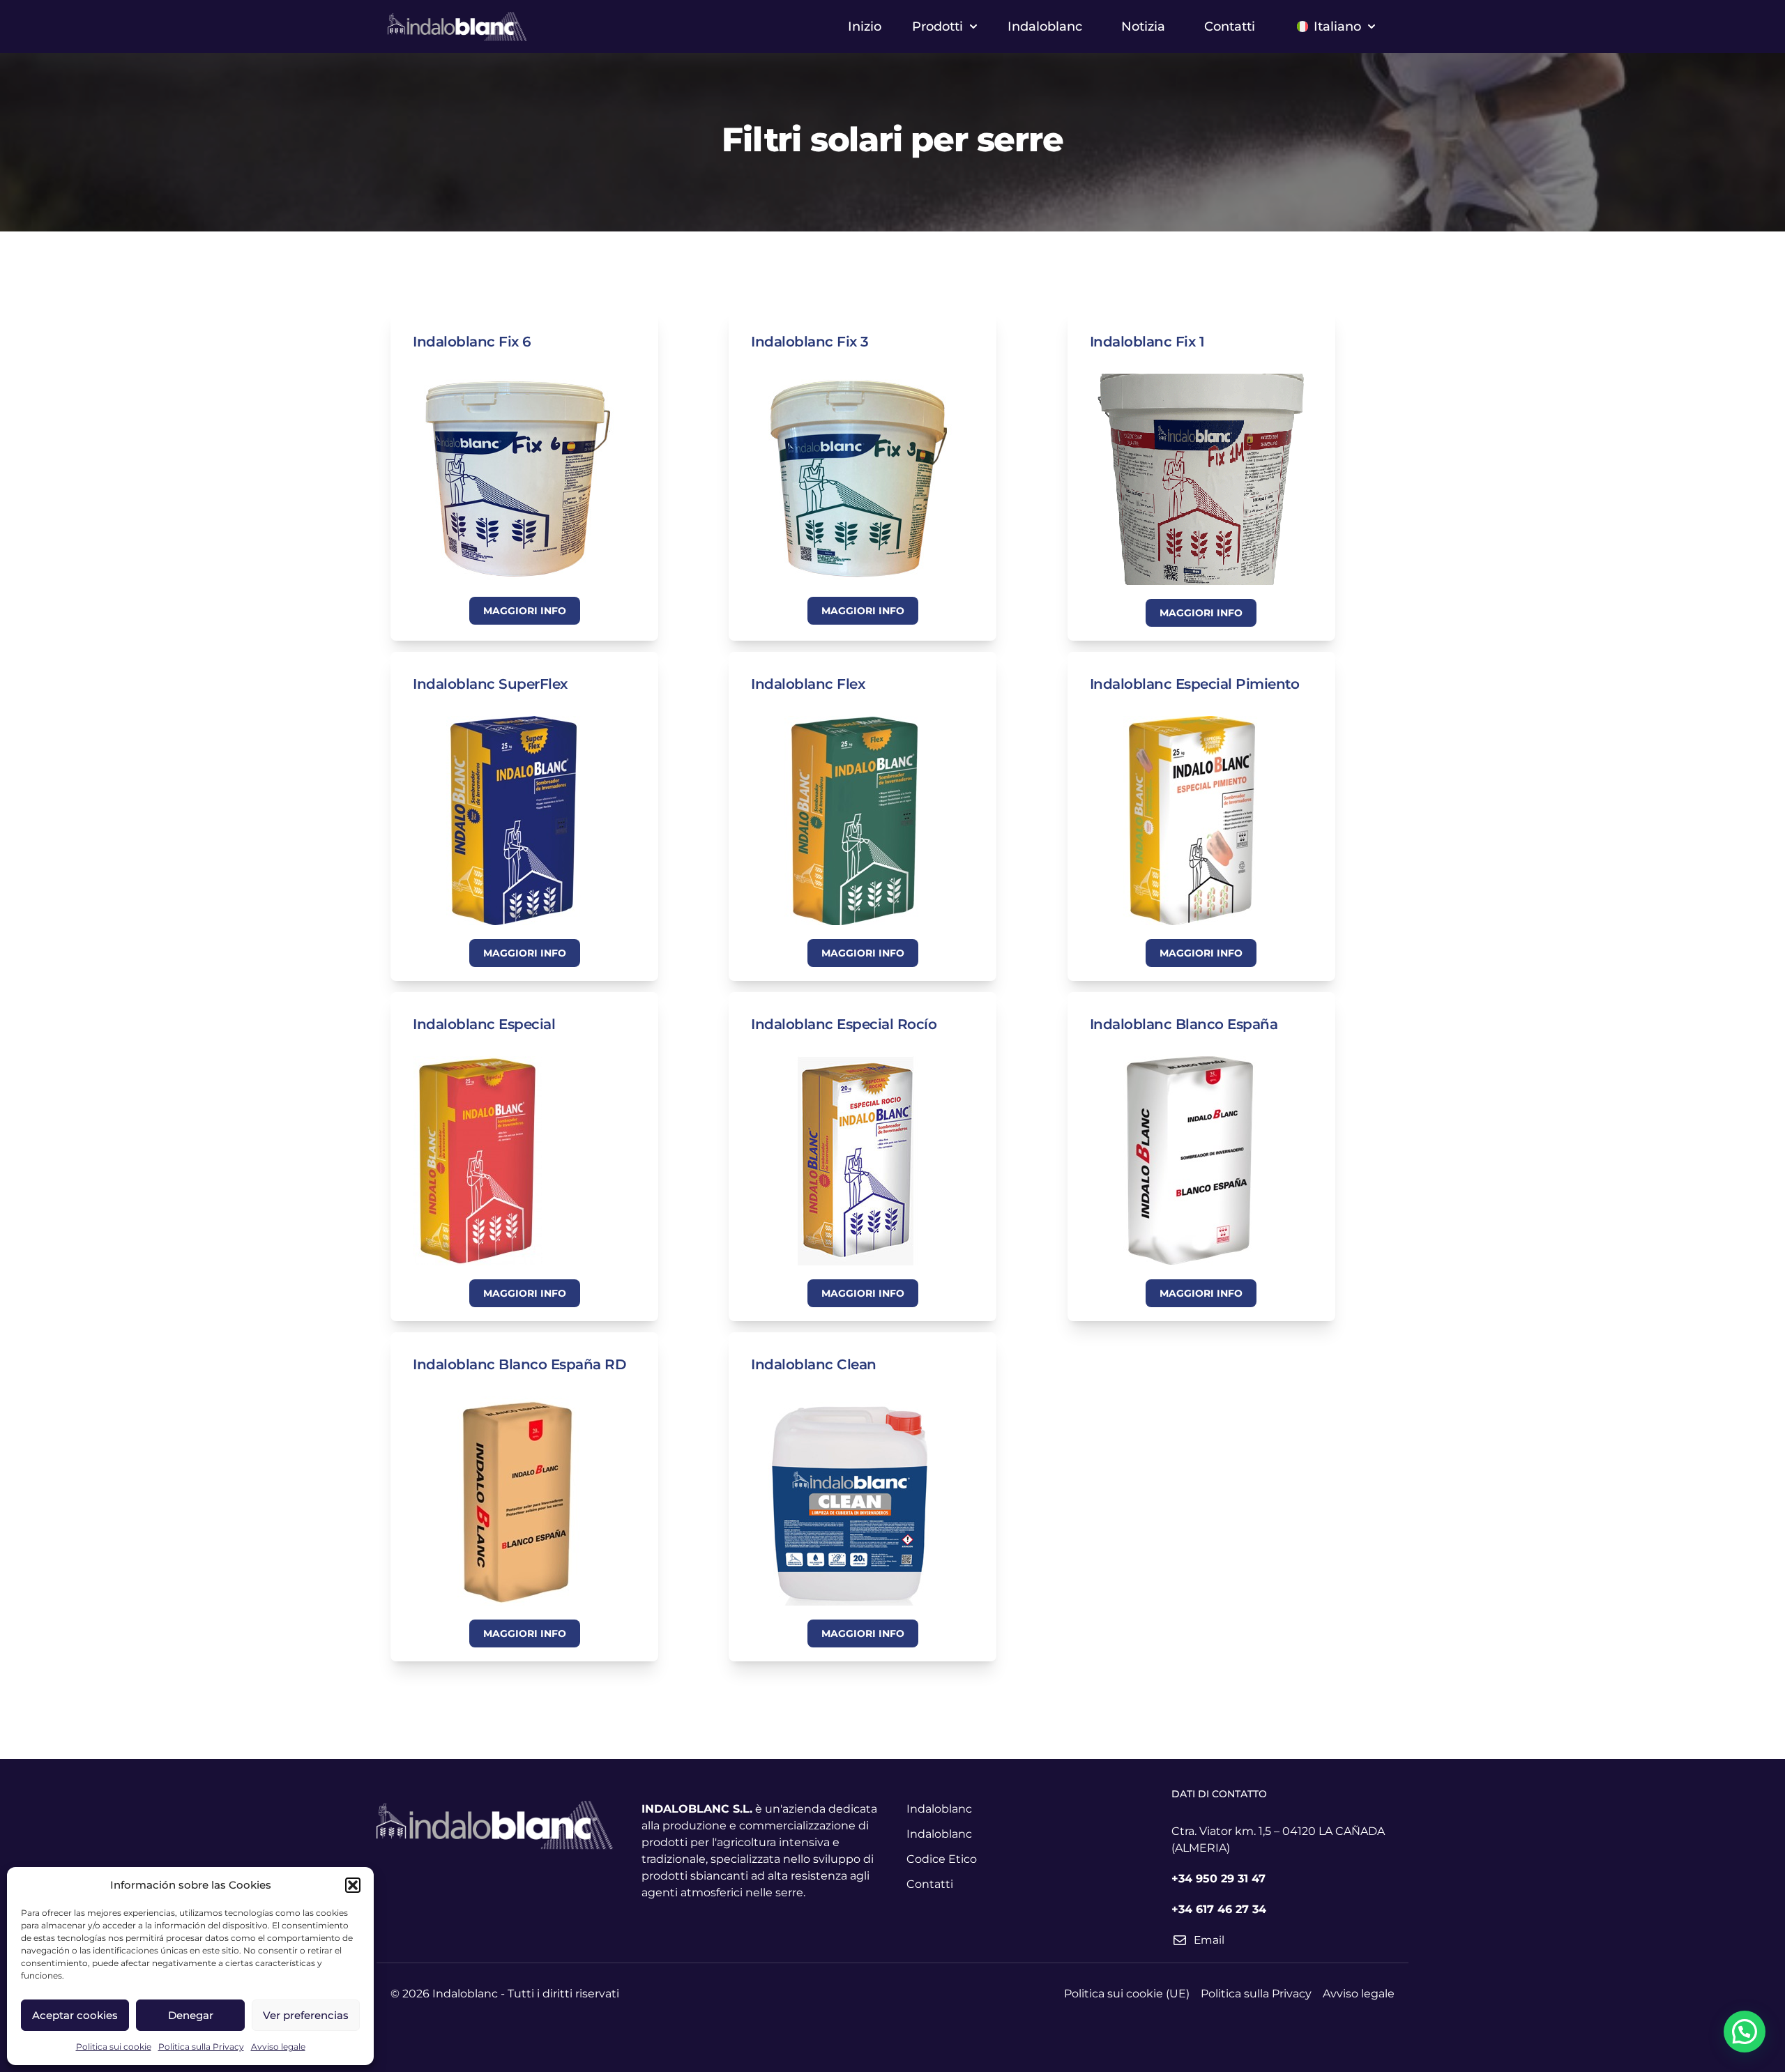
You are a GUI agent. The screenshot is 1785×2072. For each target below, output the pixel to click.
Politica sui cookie (114, 2047)
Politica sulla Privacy (201, 2047)
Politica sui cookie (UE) (1127, 1994)
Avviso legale (278, 2047)
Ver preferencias (306, 2015)
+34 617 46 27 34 (1219, 1909)
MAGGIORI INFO (525, 611)
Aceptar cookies (75, 2015)
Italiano (1337, 26)
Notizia (1143, 26)
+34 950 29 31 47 (1218, 1879)
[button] (353, 1885)
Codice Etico (942, 1859)
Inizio (865, 26)
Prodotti (937, 26)
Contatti (1230, 26)
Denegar (191, 2015)
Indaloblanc (1045, 26)
